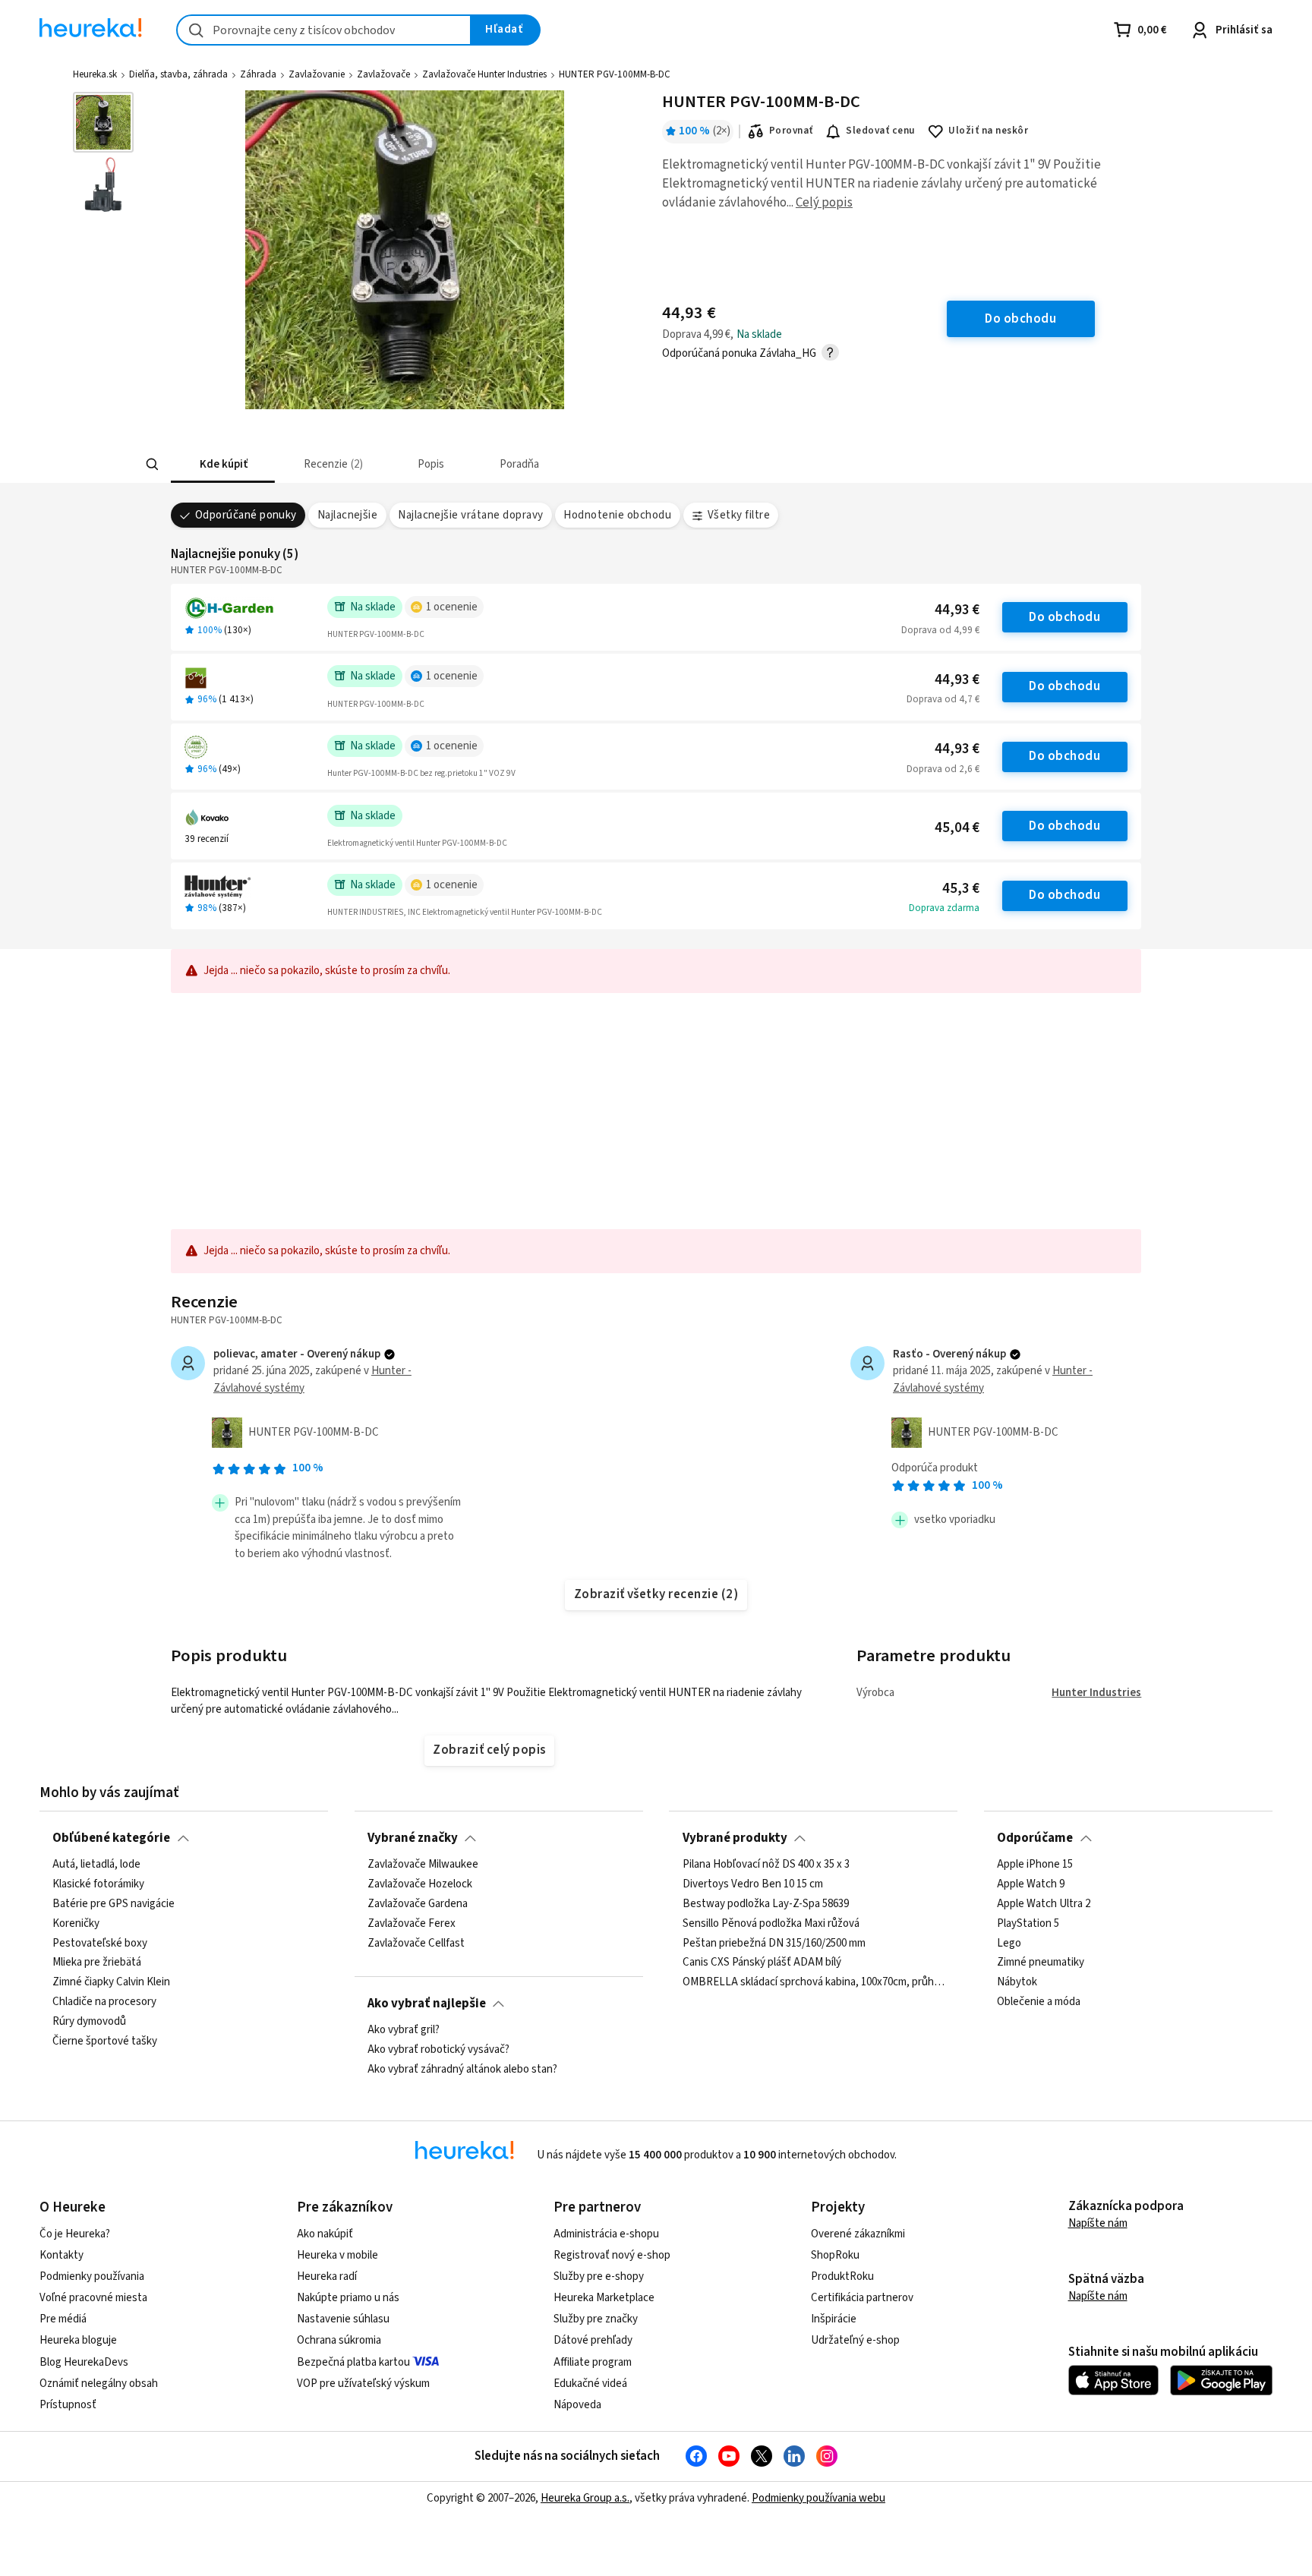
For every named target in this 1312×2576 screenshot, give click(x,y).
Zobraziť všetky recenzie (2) (656, 1594)
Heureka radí (327, 2276)
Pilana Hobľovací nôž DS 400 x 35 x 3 (766, 1865)
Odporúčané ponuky (246, 515)
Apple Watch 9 (1031, 1884)
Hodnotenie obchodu (617, 515)
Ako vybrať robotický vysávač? (438, 2050)
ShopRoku (835, 2255)
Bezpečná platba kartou (353, 2362)
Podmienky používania (92, 2276)
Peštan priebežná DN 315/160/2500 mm (774, 1943)
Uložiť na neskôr (988, 131)
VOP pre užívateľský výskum (363, 2384)
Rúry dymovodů (89, 2022)
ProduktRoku (842, 2276)
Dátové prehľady (593, 2340)
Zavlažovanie (317, 74)
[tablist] (550, 464)
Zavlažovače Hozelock (420, 1884)
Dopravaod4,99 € (940, 630)
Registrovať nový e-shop (612, 2255)
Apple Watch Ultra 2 (1044, 1904)
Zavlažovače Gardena (418, 1904)
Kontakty (61, 2255)
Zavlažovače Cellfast (416, 1943)
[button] (223, 464)
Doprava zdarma (944, 908)
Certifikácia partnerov (862, 2298)
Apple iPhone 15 (1035, 1865)
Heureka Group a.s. (585, 2498)
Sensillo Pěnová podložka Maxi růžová (771, 1924)
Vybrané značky (413, 1838)
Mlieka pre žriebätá (97, 1963)
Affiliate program (593, 2362)
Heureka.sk (95, 74)
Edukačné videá (590, 2384)
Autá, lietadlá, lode (96, 1865)
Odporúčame (1035, 1838)
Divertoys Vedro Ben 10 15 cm (753, 1884)
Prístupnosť (68, 2405)
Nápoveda (577, 2405)
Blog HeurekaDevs (84, 2362)
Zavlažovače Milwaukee (423, 1865)
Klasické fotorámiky (98, 1884)
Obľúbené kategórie (111, 1838)
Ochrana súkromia (339, 2340)
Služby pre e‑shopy (599, 2276)
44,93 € (957, 610)
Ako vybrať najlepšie (427, 2004)
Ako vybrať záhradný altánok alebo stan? (462, 2070)
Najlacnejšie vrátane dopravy (471, 515)
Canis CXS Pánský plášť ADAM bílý (762, 1963)
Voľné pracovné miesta (93, 2298)
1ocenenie (452, 607)
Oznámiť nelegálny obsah (99, 2384)
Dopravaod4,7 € (943, 699)
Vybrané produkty (735, 1838)
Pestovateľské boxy (100, 1943)
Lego (1009, 1943)
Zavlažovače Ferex (412, 1924)
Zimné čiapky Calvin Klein (111, 1982)
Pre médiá (63, 2319)
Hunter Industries (1096, 1693)
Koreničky (76, 1924)
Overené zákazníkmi (858, 2234)
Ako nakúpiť (325, 2234)
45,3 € (961, 889)
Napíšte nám (1098, 2223)
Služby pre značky (596, 2319)
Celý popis (824, 203)
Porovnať (791, 131)
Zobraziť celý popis (489, 1750)
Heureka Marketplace (604, 2298)
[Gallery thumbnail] (103, 122)
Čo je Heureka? (75, 2234)
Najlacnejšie (348, 515)
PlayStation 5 (1028, 1924)
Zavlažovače (383, 74)
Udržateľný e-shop (855, 2340)
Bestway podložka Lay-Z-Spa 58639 (766, 1904)
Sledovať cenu (880, 131)
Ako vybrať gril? (404, 2030)
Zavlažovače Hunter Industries (484, 74)
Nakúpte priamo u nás (348, 2298)
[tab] (223, 464)
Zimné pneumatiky (1041, 1963)
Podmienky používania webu (818, 2498)
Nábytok (1017, 1982)
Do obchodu (1064, 617)
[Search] (152, 465)
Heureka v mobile (337, 2255)
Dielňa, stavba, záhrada (178, 74)
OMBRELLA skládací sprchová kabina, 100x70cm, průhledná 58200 (814, 1982)
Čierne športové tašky (105, 2042)
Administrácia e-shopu (606, 2234)
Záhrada (258, 74)
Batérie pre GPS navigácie (114, 1904)
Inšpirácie (834, 2319)
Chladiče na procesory (104, 2002)
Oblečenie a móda (1039, 2002)
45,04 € (957, 828)
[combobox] (324, 30)
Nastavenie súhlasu (343, 2319)
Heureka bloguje (78, 2340)
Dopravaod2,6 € (943, 769)
